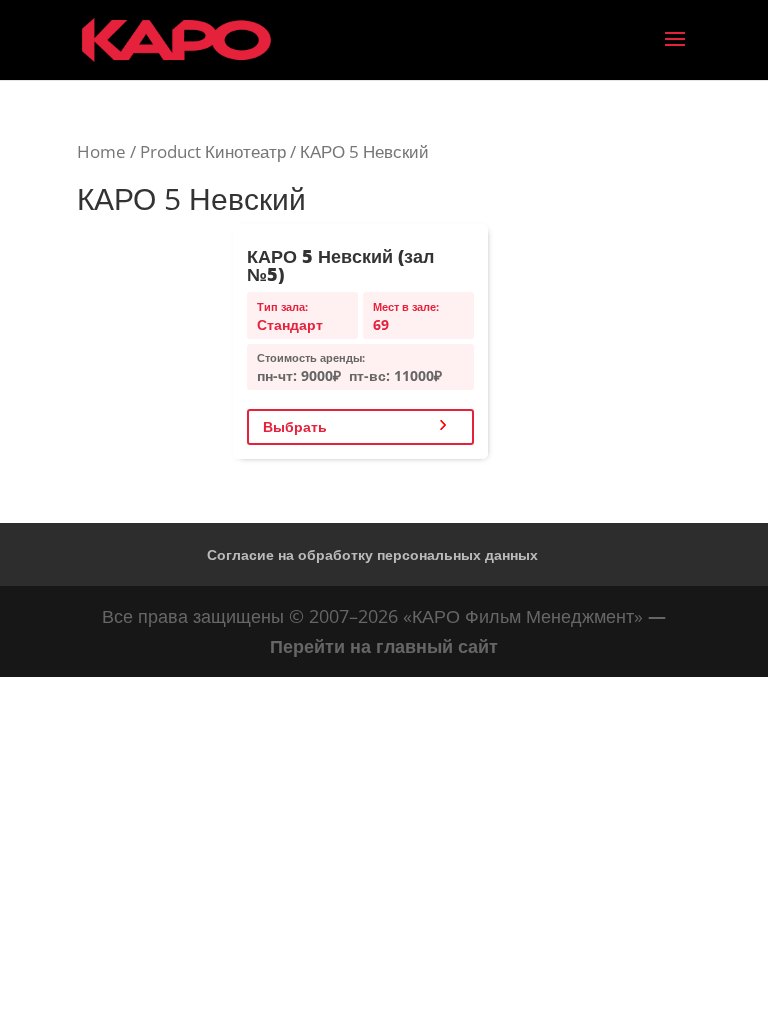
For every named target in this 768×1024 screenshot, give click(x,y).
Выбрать (295, 426)
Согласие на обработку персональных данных (372, 554)
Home (101, 151)
